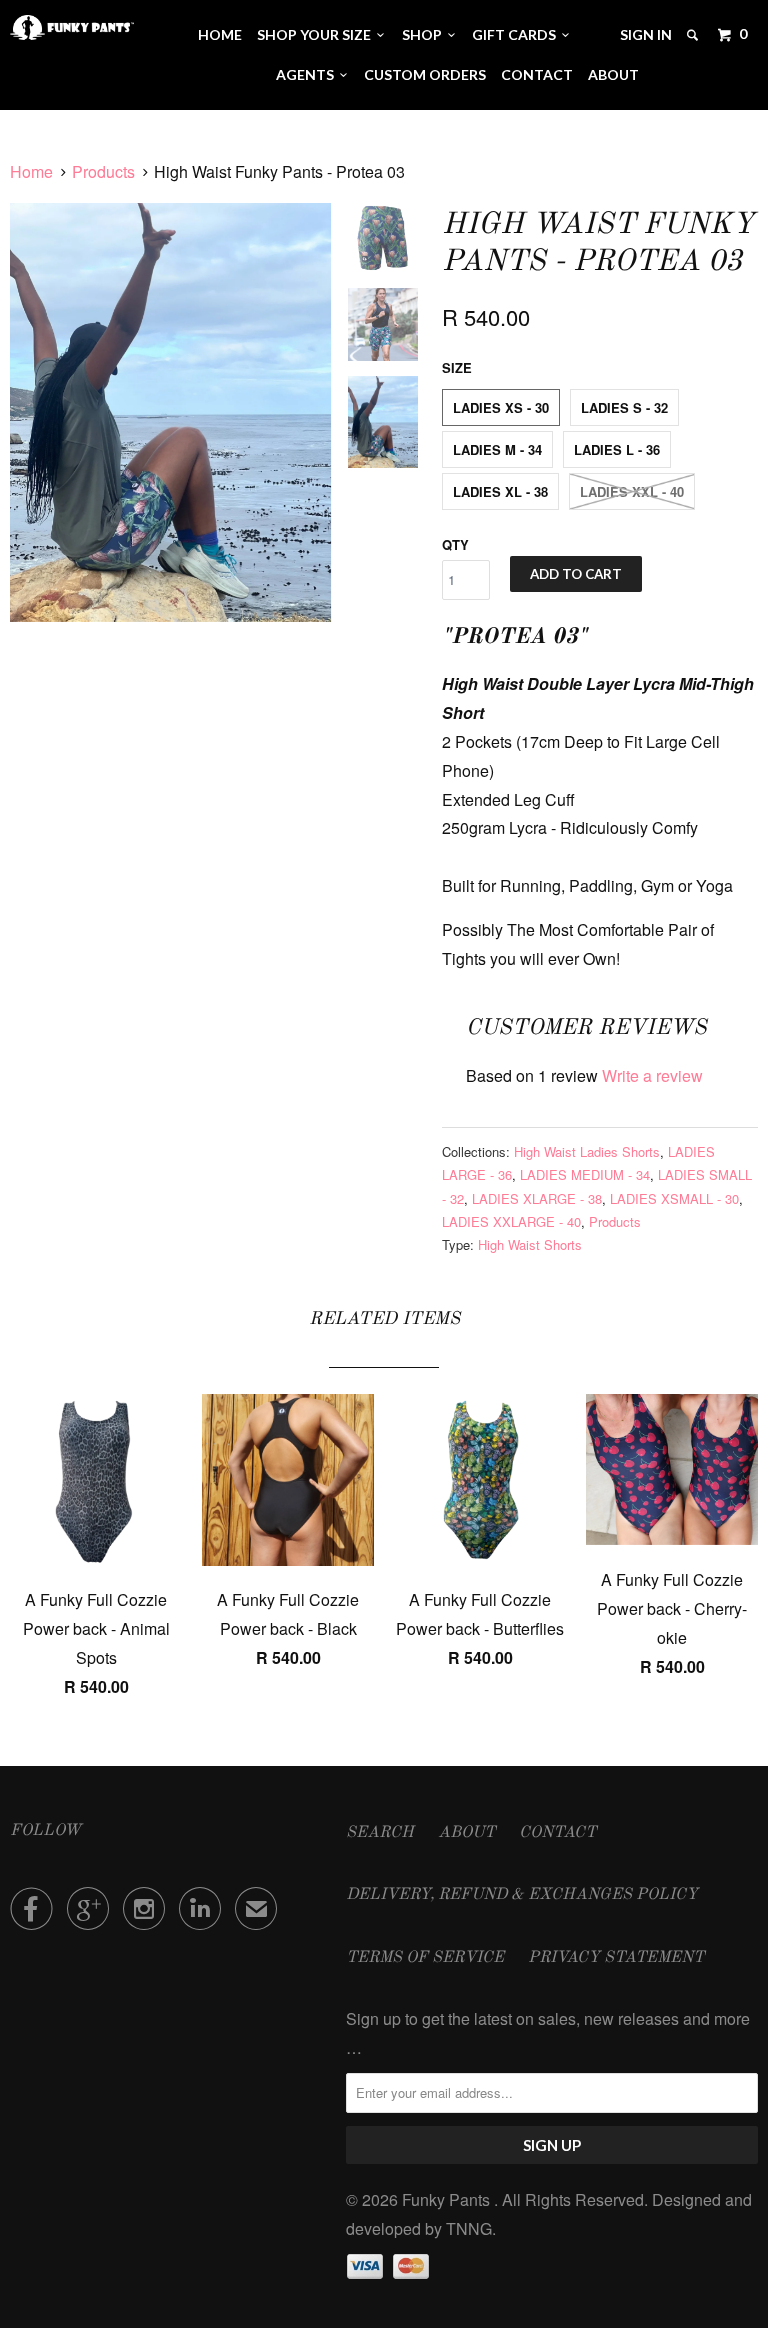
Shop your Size (317, 34)
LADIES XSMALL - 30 (674, 1198)
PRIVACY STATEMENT (616, 1958)
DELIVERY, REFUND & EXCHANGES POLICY (522, 1895)
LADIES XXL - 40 (632, 491)
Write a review (652, 1075)
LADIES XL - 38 (500, 491)
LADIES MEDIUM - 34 (585, 1174)
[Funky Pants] (72, 27)
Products (103, 171)
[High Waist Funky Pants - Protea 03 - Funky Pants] (170, 413)
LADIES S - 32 (624, 407)
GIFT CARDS (517, 34)
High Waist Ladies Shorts (587, 1151)
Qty (455, 544)
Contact (537, 74)
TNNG (469, 2228)
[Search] (694, 35)
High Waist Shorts (530, 1244)
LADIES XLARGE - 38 (537, 1198)
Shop (425, 34)
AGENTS (308, 74)
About (613, 74)
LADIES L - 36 (617, 449)
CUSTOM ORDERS (425, 74)
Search (380, 1833)
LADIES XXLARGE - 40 (511, 1221)
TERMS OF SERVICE (425, 1958)
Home (220, 34)
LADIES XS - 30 (501, 407)
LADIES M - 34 (497, 449)
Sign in (646, 34)
